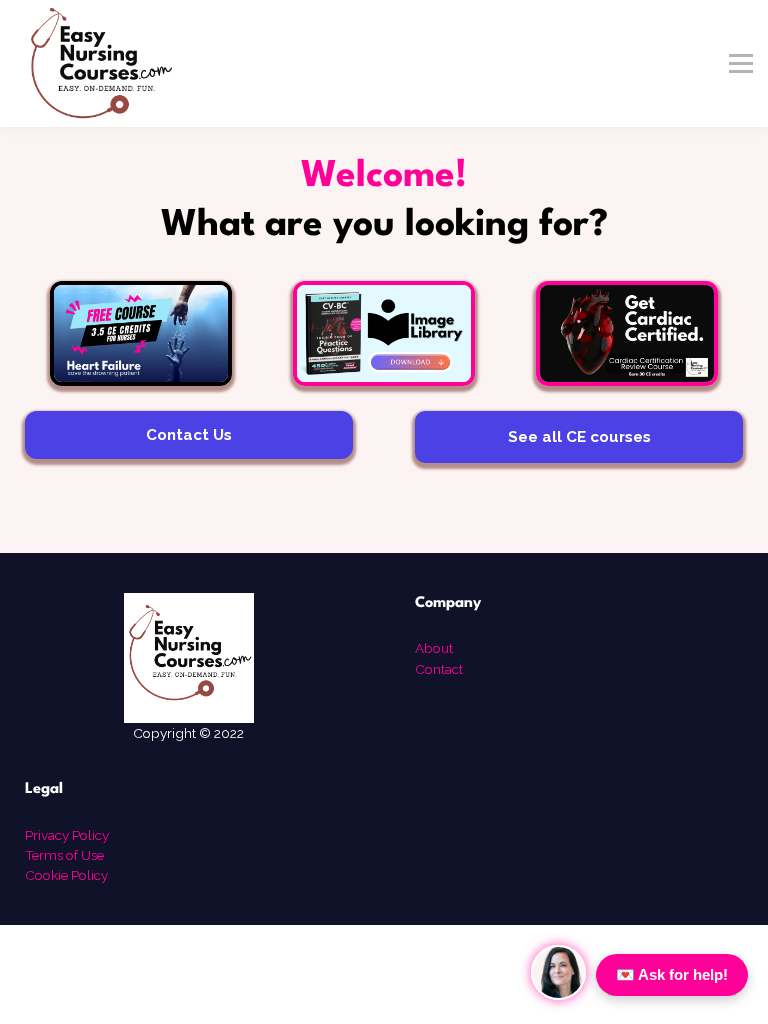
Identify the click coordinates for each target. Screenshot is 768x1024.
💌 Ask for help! (672, 974)
